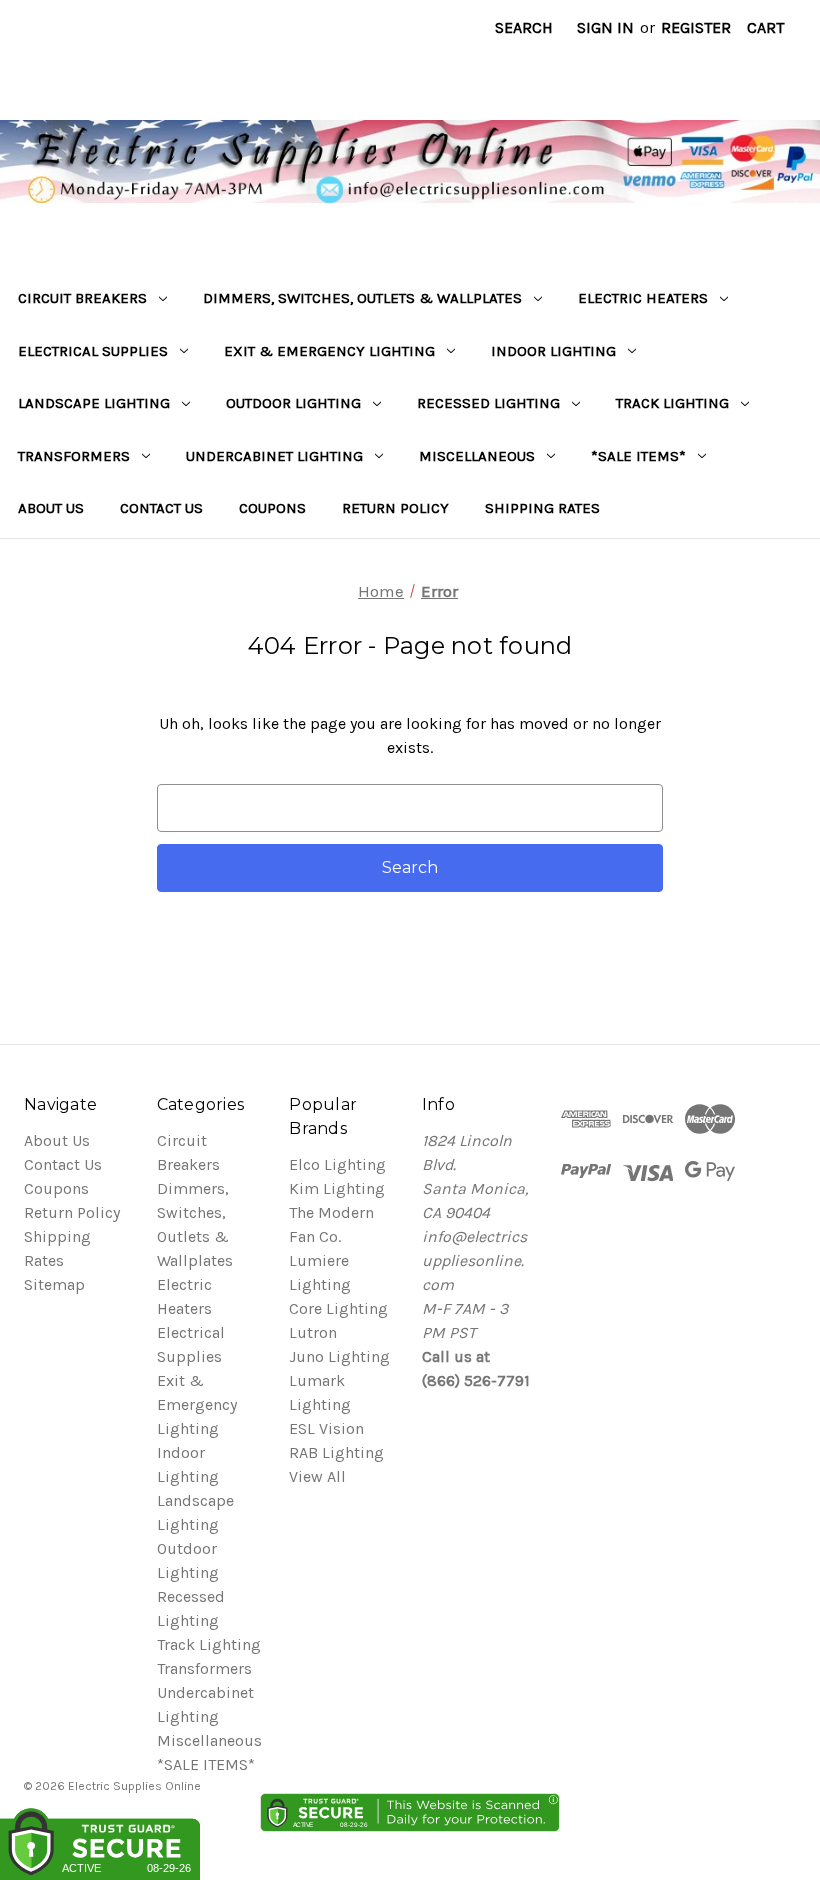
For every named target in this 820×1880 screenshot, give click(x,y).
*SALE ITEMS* (638, 456)
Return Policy (395, 508)
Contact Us (161, 508)
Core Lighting (338, 1308)
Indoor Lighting (553, 351)
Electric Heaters (643, 298)
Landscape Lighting (94, 403)
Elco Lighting (337, 1164)
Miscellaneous (477, 456)
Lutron (313, 1332)
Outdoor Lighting (293, 403)
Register (696, 27)
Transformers (74, 456)
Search (524, 27)
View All (317, 1476)
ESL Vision (326, 1428)
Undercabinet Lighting (274, 456)
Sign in (605, 27)
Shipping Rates (542, 508)
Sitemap (54, 1284)
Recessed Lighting (488, 403)
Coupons (272, 508)
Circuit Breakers (82, 298)
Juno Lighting (339, 1356)
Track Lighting (672, 403)
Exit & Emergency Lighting (329, 351)
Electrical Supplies (93, 351)
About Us (51, 508)
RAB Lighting (336, 1452)
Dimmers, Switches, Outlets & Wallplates (362, 298)
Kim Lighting (337, 1188)
